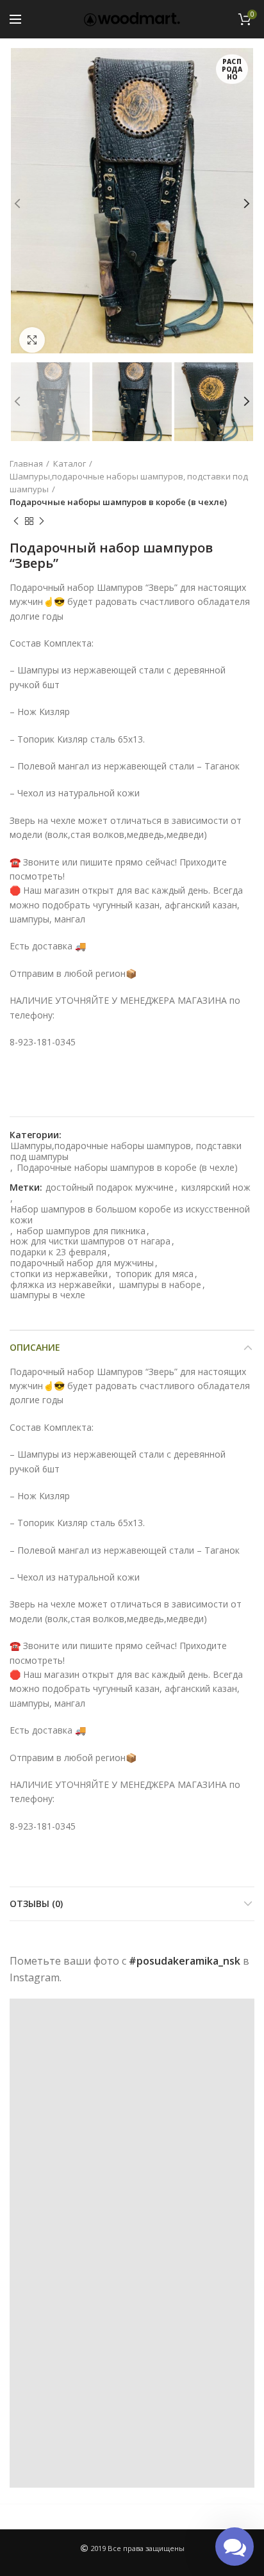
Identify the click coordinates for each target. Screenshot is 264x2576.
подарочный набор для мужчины (82, 1263)
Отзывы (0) (36, 1904)
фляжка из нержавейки (61, 1285)
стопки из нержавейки (59, 1274)
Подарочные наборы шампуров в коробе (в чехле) (118, 502)
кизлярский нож (216, 1188)
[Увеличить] (32, 340)
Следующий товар (42, 521)
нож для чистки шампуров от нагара (90, 1242)
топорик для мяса (154, 1274)
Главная (26, 463)
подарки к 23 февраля (58, 1252)
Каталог (70, 463)
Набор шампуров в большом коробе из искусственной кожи (130, 1215)
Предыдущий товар (16, 521)
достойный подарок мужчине (110, 1188)
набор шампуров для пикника (81, 1231)
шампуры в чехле (48, 1295)
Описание (35, 1347)
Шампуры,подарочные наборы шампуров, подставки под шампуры (129, 483)
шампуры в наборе (160, 1285)
